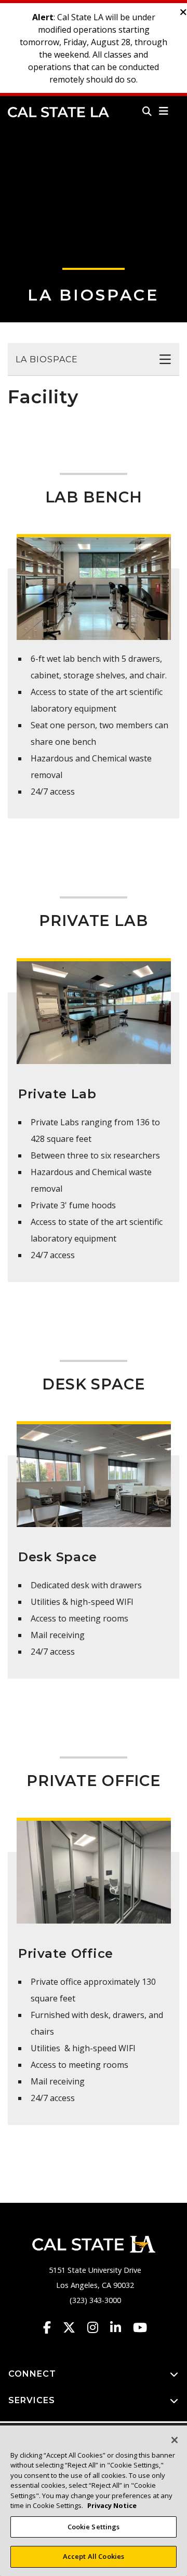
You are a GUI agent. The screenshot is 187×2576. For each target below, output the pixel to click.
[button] (164, 111)
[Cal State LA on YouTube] (140, 2327)
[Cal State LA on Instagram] (98, 2327)
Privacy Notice (112, 2505)
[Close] (175, 2440)
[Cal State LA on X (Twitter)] (74, 2327)
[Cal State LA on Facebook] (52, 2327)
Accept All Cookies (94, 2556)
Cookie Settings (94, 2527)
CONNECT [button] (32, 2374)
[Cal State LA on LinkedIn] (121, 2327)
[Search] (147, 111)
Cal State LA (58, 112)
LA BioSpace (94, 295)
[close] (183, 12)
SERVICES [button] (32, 2400)
